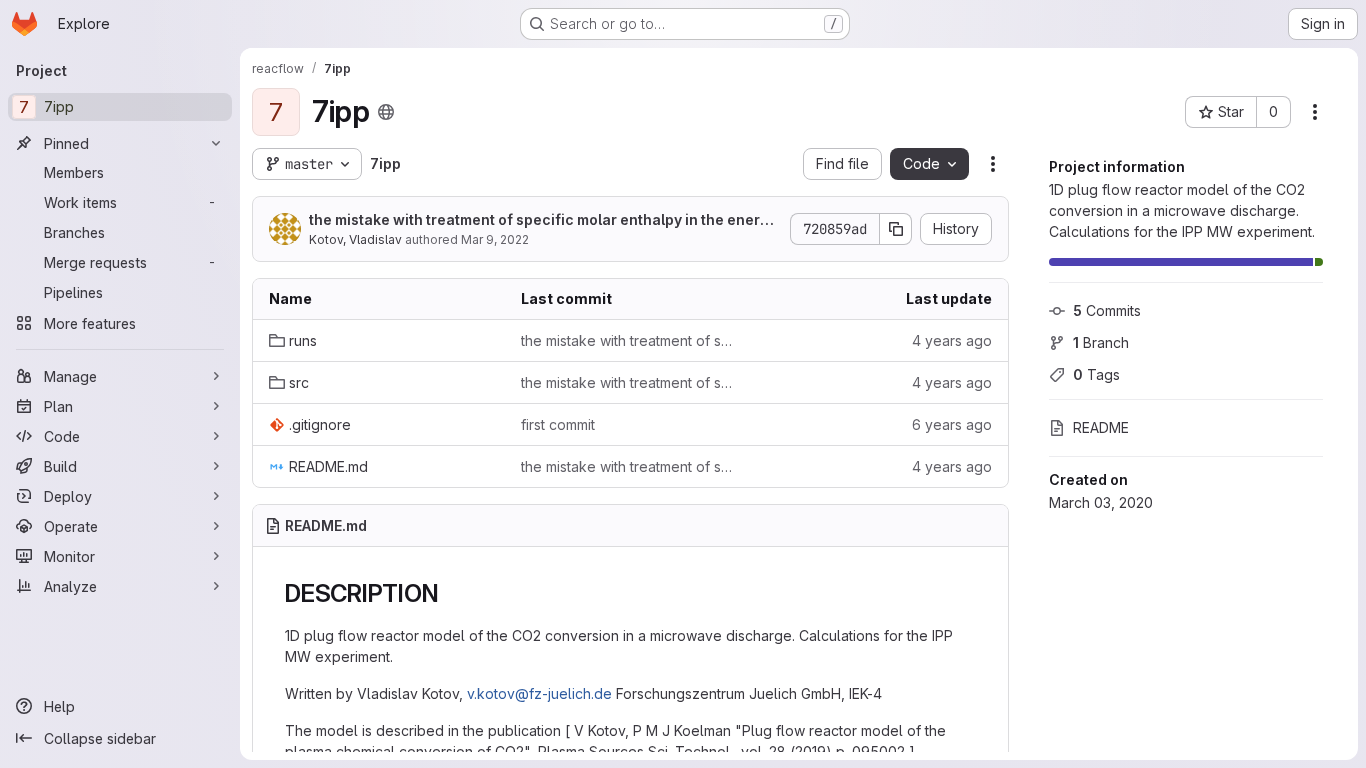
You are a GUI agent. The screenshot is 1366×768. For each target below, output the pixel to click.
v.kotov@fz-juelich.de (539, 693)
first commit (558, 424)
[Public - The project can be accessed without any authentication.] (386, 112)
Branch (1101, 342)
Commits (1107, 310)
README (1101, 427)
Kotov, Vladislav (355, 239)
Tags (1096, 374)
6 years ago (952, 424)
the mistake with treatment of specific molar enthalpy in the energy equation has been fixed (543, 220)
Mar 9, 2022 (495, 239)
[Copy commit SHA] (896, 229)
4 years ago (952, 340)
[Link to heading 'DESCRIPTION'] (451, 593)
